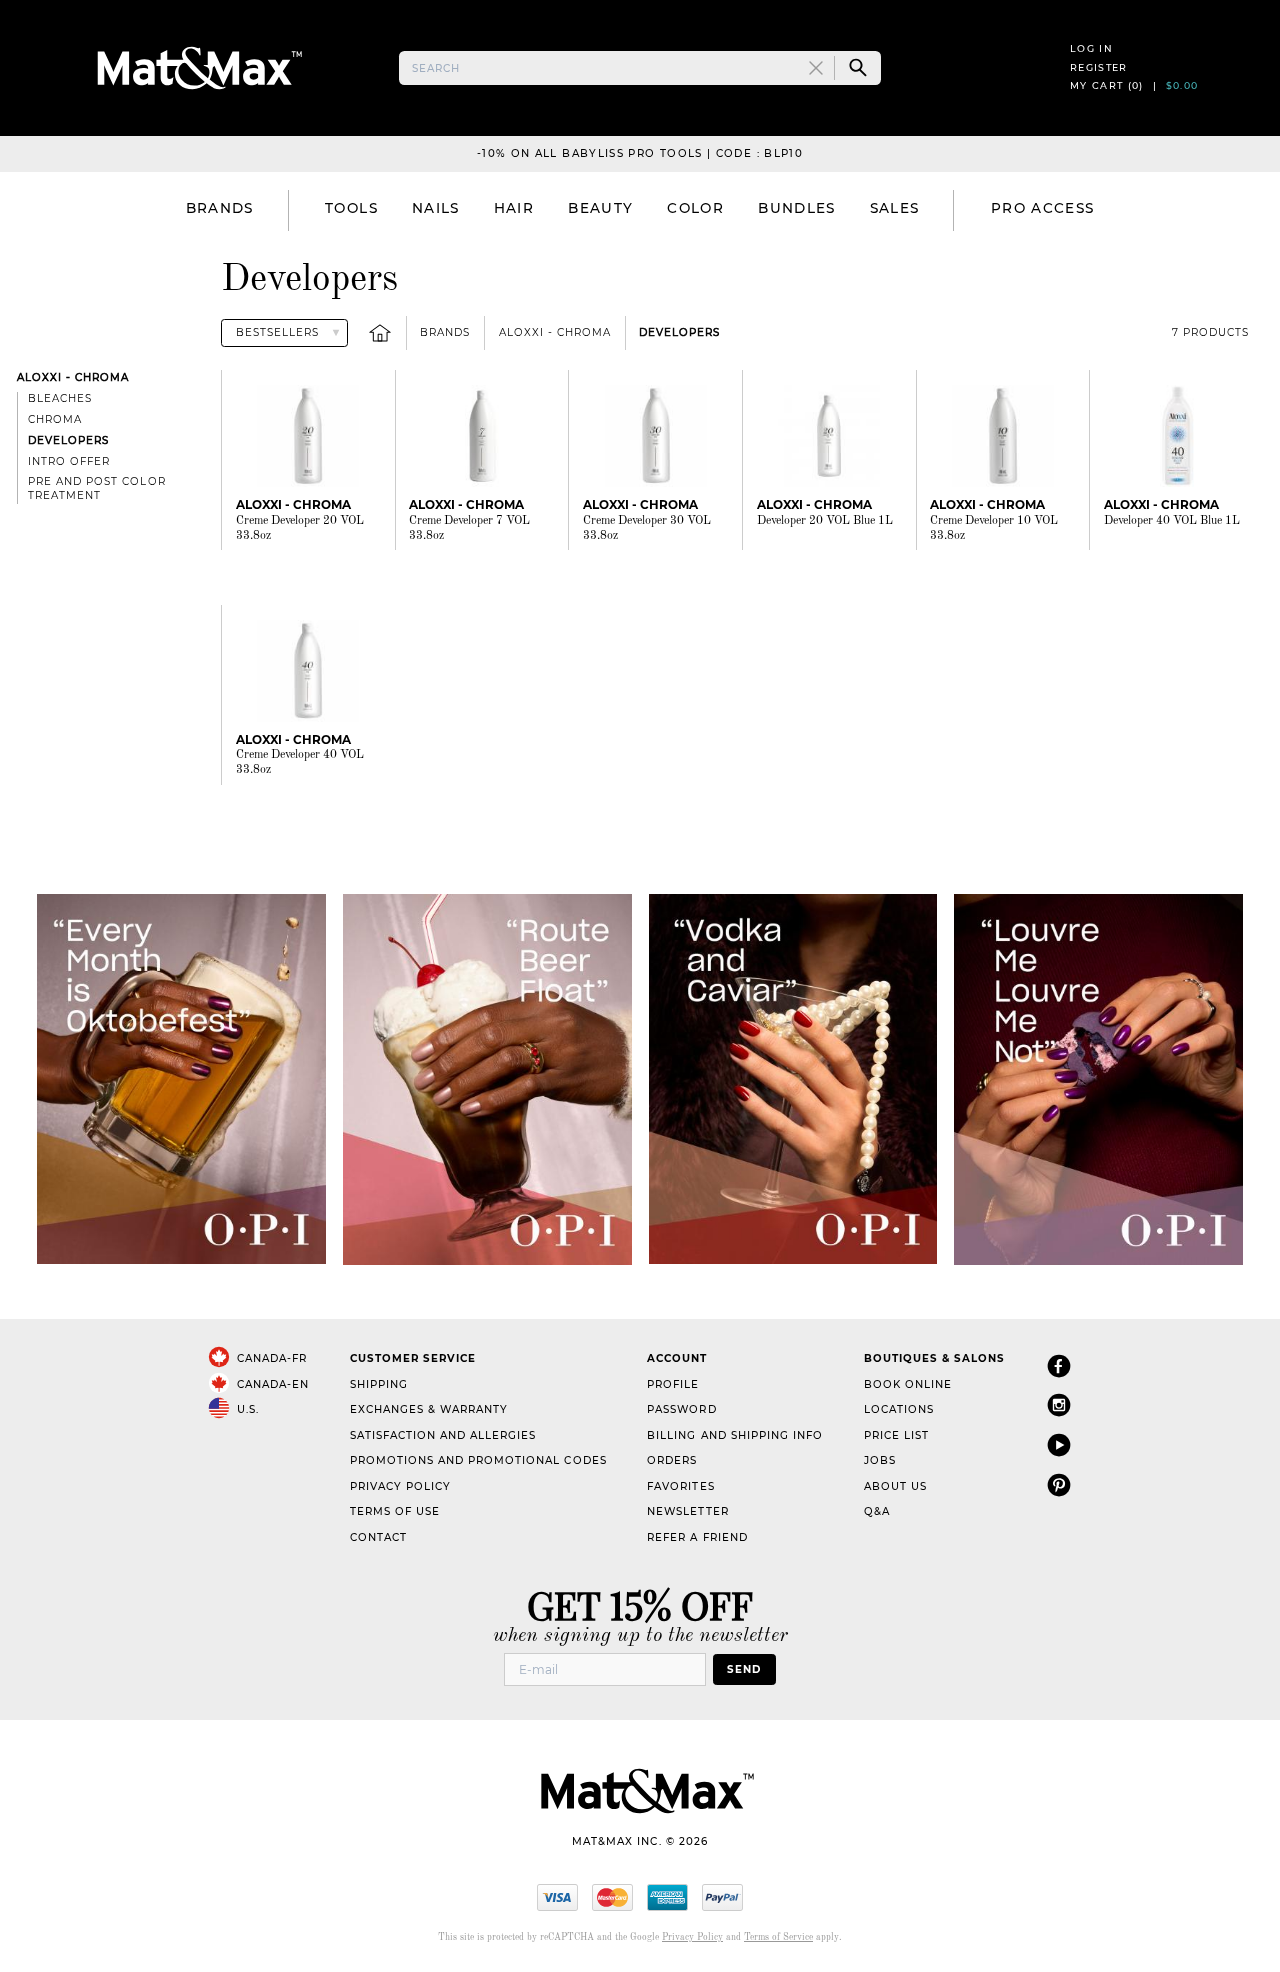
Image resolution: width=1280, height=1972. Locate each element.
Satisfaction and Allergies (443, 1435)
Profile (673, 1384)
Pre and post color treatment (96, 488)
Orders (672, 1460)
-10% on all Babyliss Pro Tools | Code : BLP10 (640, 153)
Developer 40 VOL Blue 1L (1172, 521)
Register (1099, 67)
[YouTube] (1059, 1444)
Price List (896, 1435)
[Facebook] (1059, 1365)
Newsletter (687, 1511)
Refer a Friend (697, 1537)
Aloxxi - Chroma (555, 332)
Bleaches (60, 398)
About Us (895, 1486)
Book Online (908, 1384)
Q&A (877, 1511)
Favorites (680, 1486)
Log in (1091, 48)
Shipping (379, 1384)
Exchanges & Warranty (429, 1409)
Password (681, 1409)
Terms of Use (395, 1511)
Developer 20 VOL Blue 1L (825, 521)
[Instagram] (1059, 1404)
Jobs (880, 1460)
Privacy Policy (400, 1486)
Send (744, 1669)
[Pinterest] (1059, 1484)
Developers (679, 332)
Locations (899, 1409)
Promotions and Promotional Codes (478, 1460)
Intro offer (69, 461)
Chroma (55, 419)
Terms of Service (778, 1937)
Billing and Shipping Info (735, 1435)
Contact (378, 1537)
